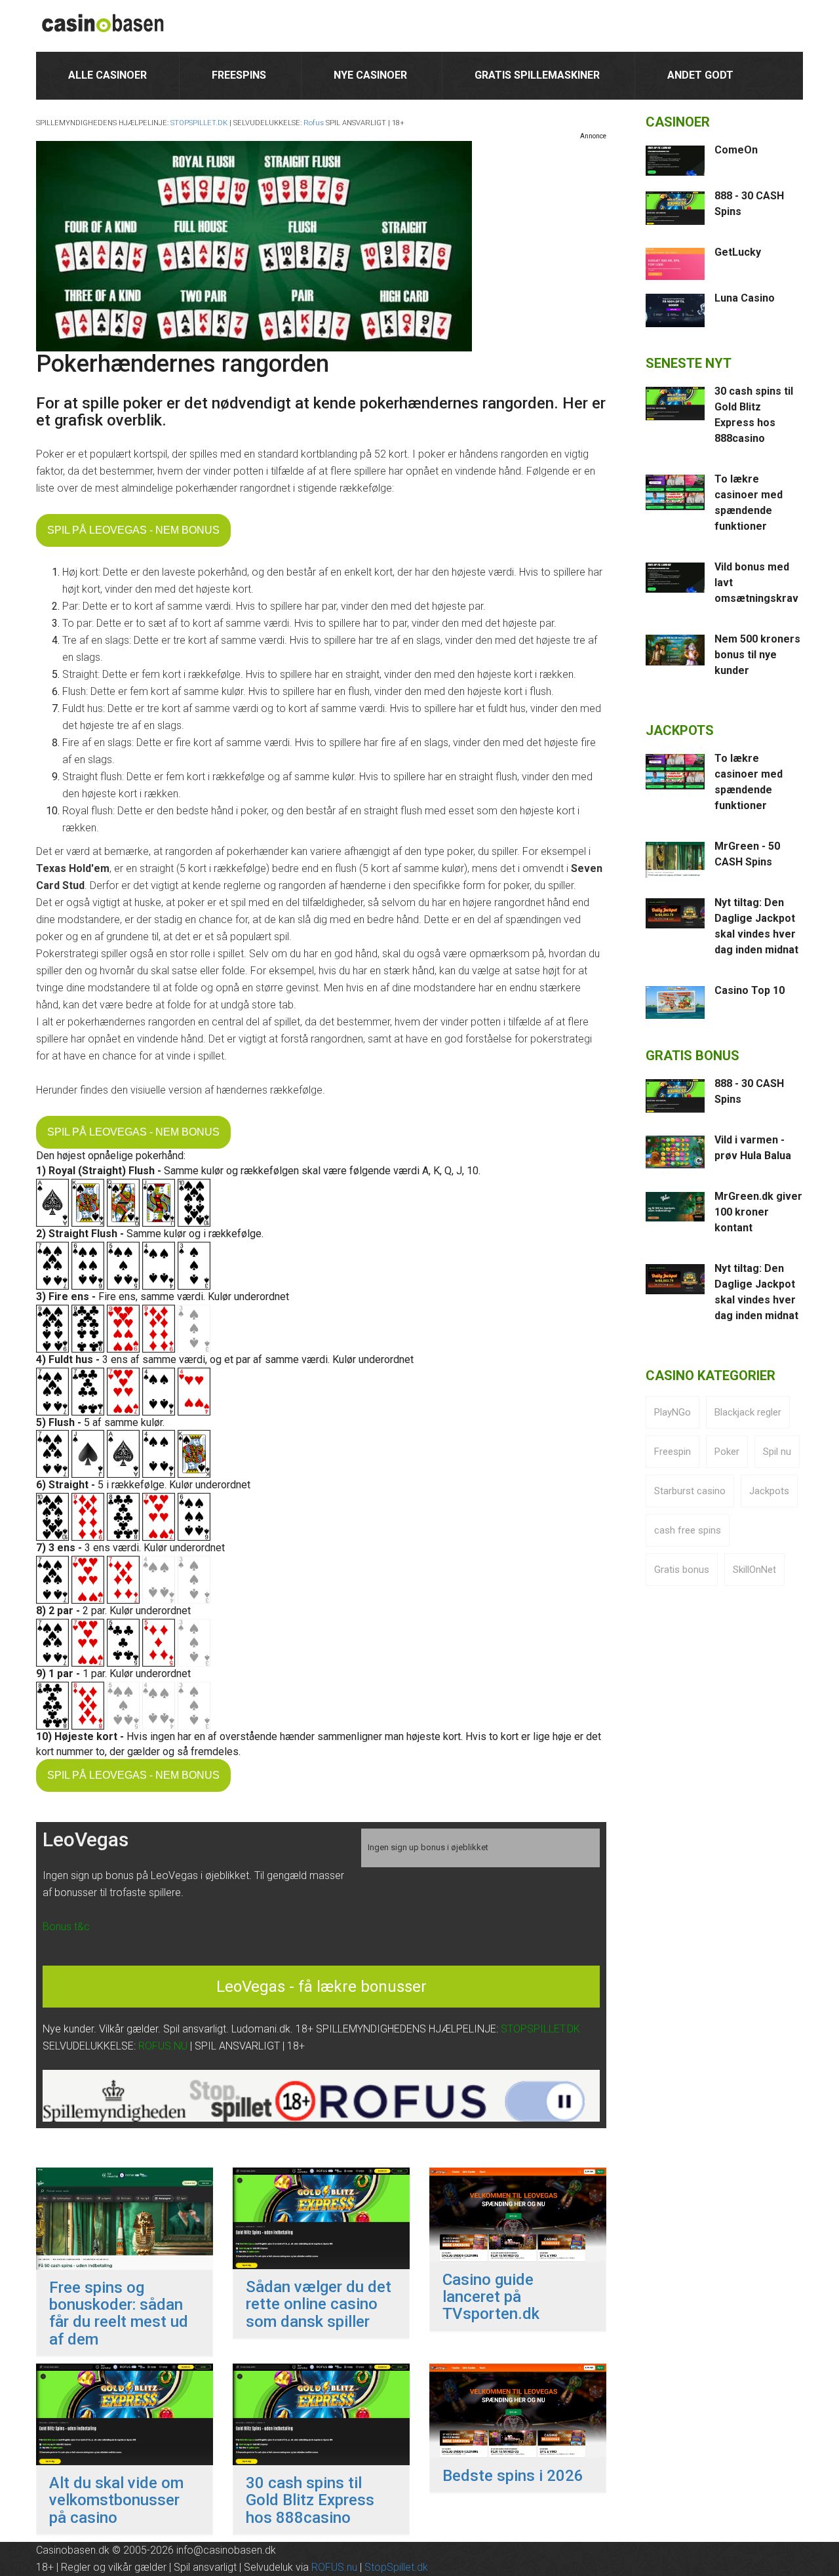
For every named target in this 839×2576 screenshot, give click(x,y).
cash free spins (688, 1530)
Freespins (239, 75)
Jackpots (769, 1491)
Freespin (673, 1452)
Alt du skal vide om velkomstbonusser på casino (116, 2500)
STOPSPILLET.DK (199, 123)
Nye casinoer (370, 75)
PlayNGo (673, 1412)
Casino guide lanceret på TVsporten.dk (491, 2297)
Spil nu (777, 1452)
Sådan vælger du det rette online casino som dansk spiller (319, 2304)
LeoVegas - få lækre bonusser (322, 1987)
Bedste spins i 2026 (513, 2476)
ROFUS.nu (334, 2567)
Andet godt (700, 75)
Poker (727, 1452)
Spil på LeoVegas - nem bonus (133, 530)
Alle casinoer (107, 75)
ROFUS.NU (163, 2046)
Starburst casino (690, 1491)
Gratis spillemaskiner (537, 75)
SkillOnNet (754, 1570)
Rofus (314, 123)
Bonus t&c (66, 1927)
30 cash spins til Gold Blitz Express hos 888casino (310, 2500)
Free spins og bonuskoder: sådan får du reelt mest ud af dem (119, 2314)
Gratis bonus (682, 1570)
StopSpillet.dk (396, 2567)
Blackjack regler (748, 1412)
